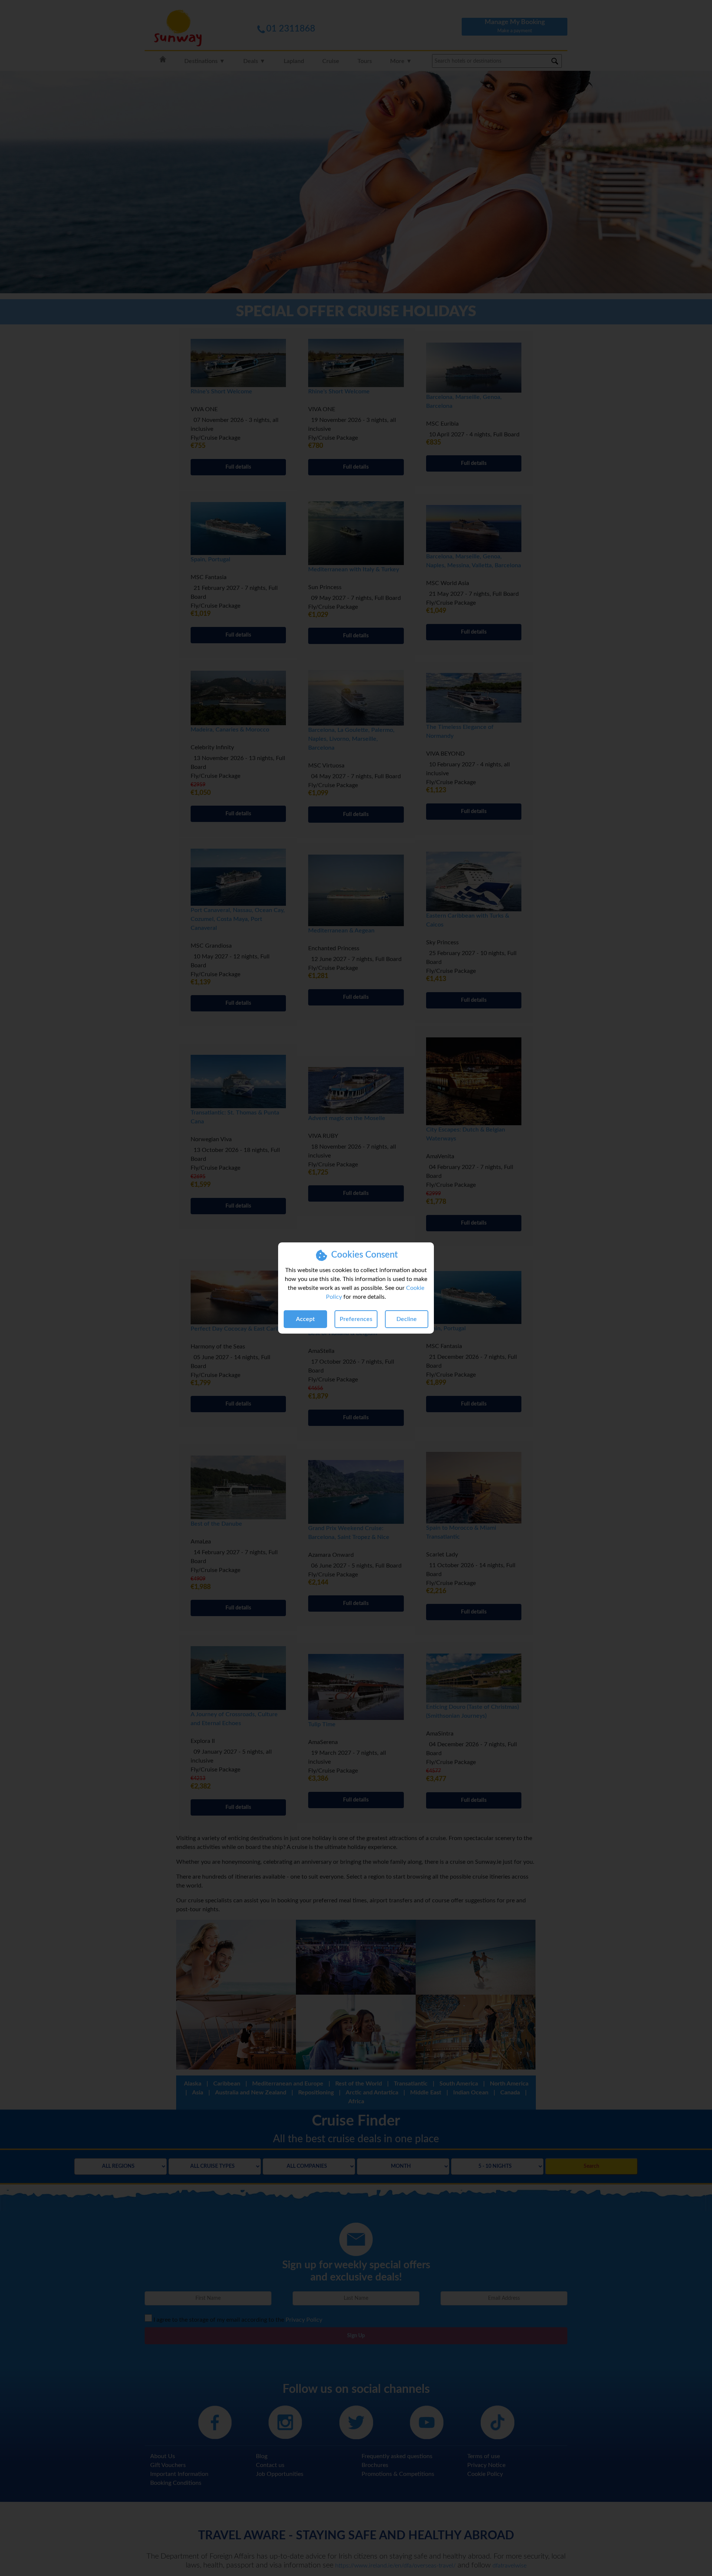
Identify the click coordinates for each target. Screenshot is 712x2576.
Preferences (356, 1319)
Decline (407, 1319)
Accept (305, 1319)
